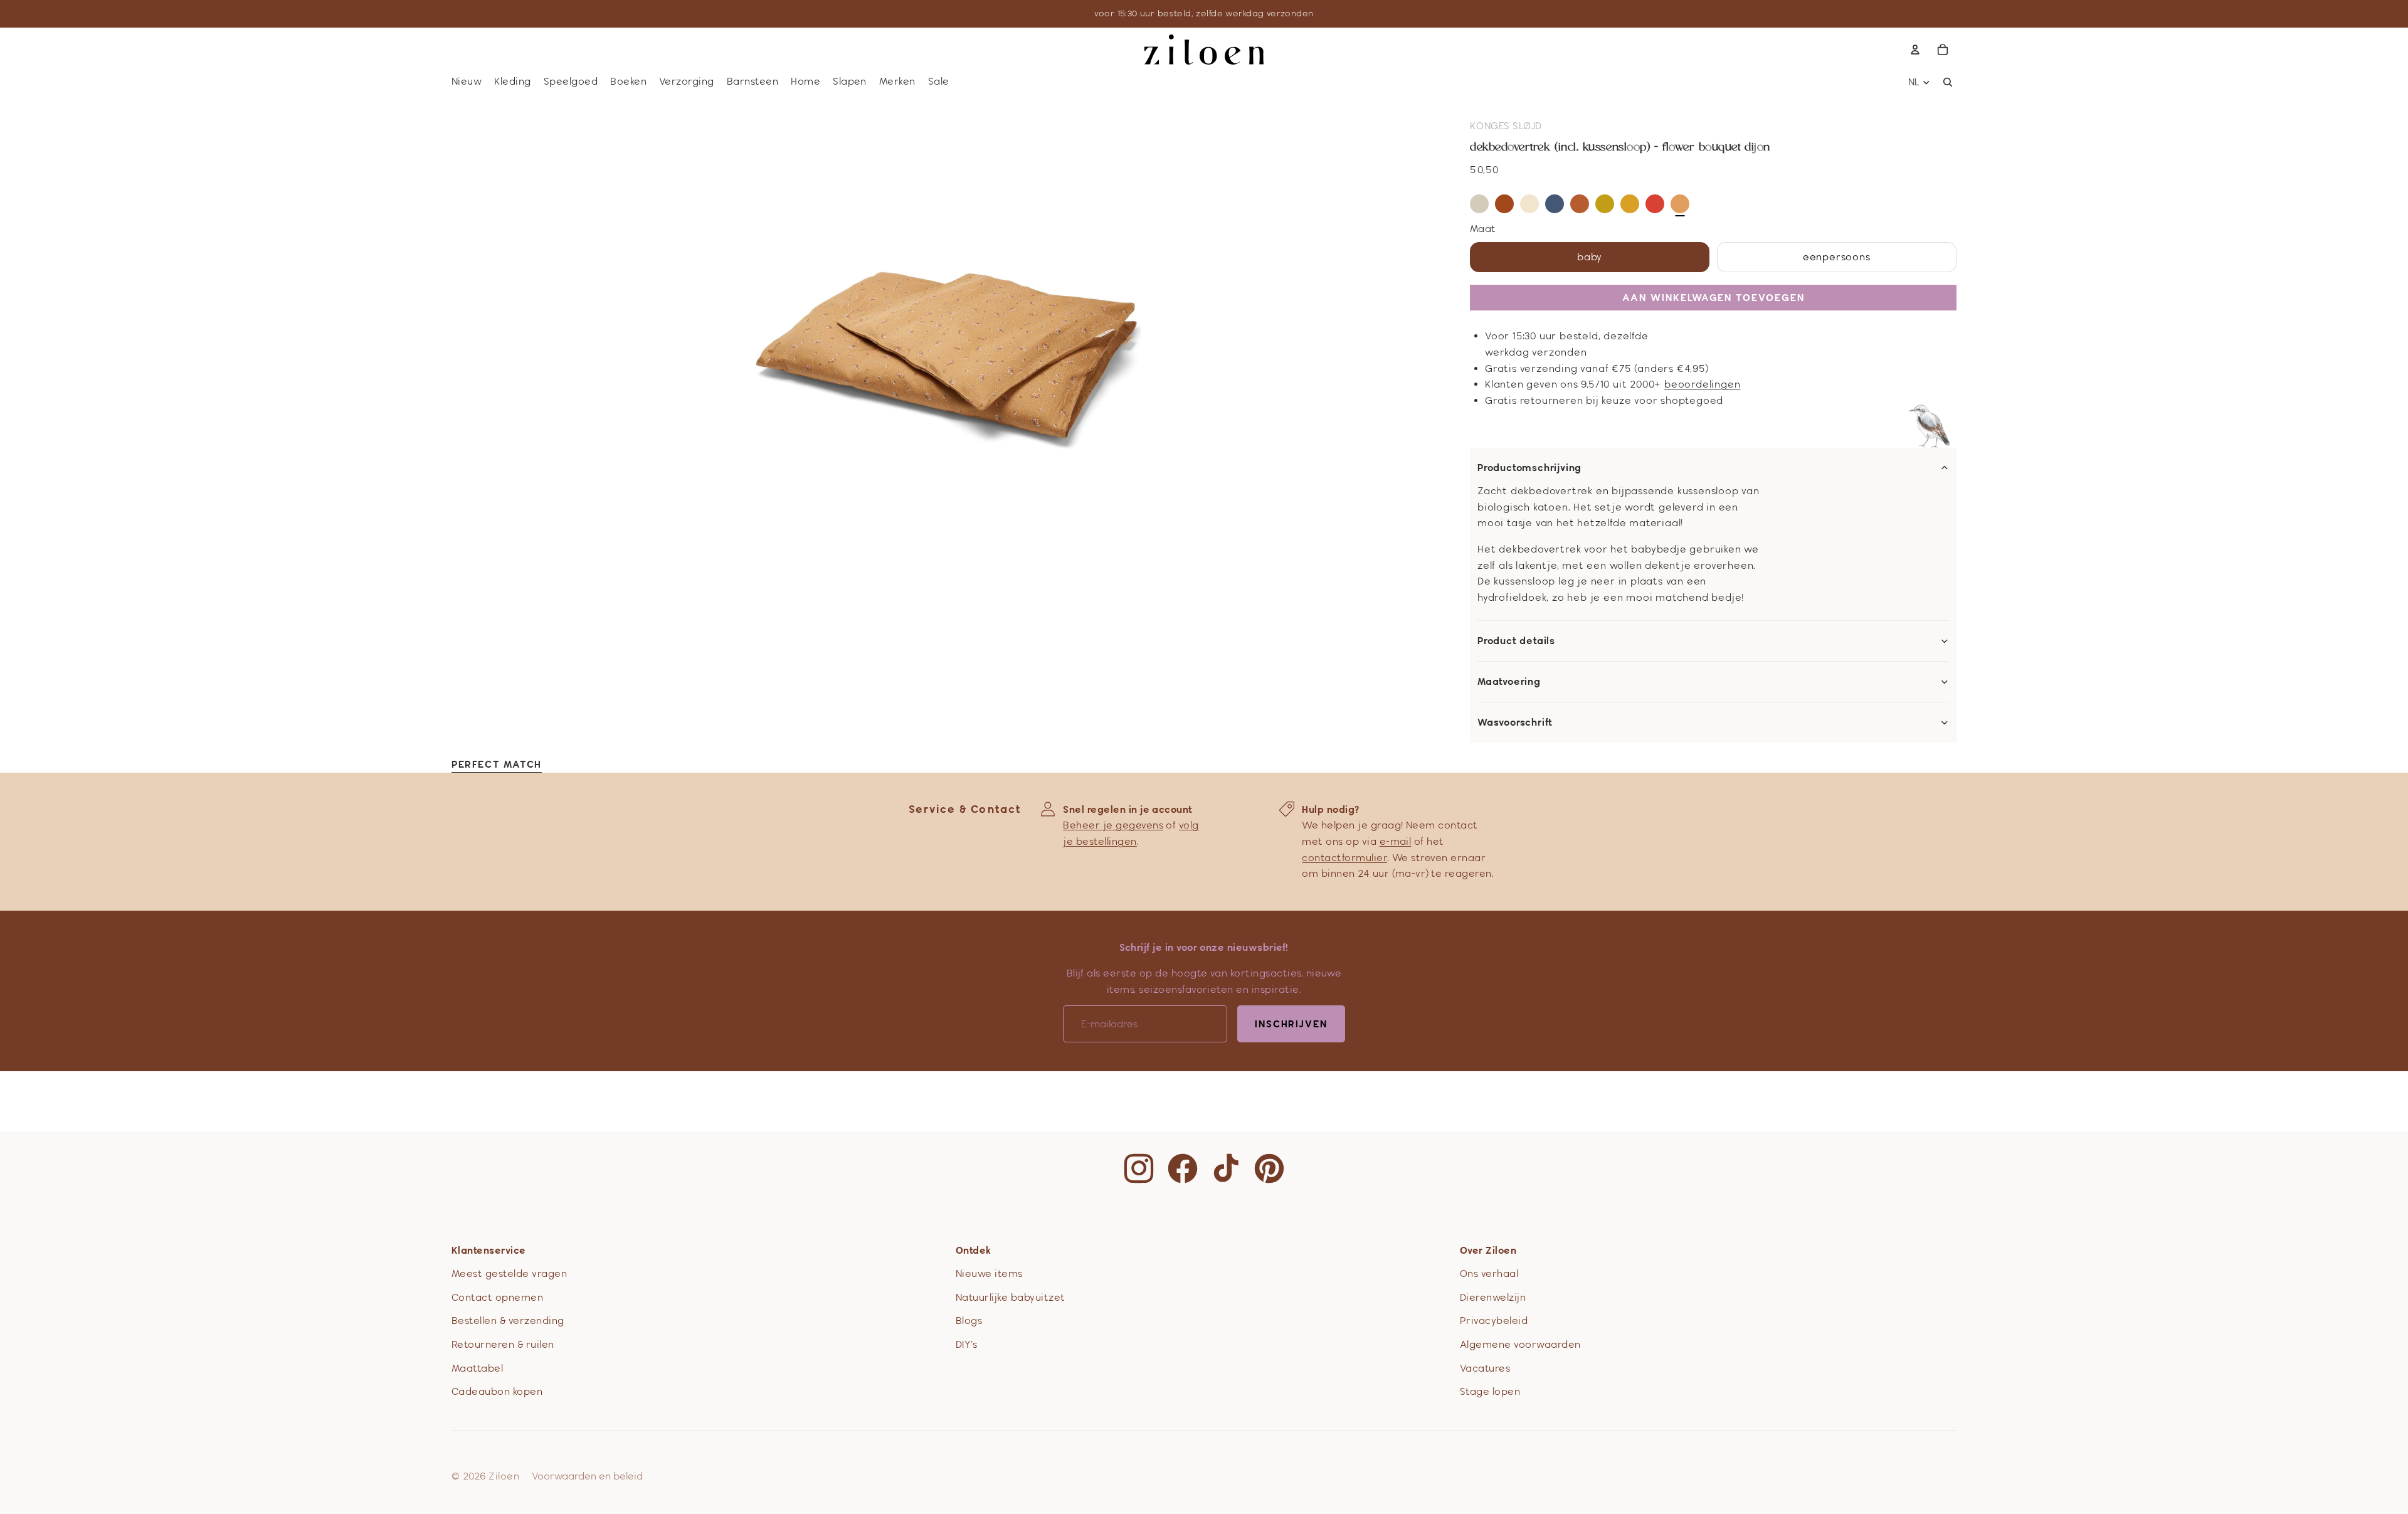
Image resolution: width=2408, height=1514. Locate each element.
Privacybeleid (1494, 1321)
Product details (1516, 641)
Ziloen (504, 1476)
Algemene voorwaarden (1520, 1344)
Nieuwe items (989, 1273)
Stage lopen (1490, 1391)
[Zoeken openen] (1948, 82)
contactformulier (1344, 858)
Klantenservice (489, 1250)
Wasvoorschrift (1515, 723)
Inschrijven (1291, 1024)
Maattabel (477, 1368)
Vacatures (1485, 1368)
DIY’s (966, 1344)
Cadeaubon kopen (497, 1391)
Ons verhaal (1489, 1273)
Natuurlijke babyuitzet (1011, 1297)
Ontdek (974, 1250)
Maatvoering (1509, 682)
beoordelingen (1702, 384)
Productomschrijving (1529, 468)
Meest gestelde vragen (509, 1273)
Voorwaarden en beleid (587, 1476)
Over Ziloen (1488, 1250)
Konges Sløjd (1506, 126)
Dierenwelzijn (1493, 1297)
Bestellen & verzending (508, 1321)
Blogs (969, 1321)
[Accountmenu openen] (1915, 50)
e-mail (1396, 841)
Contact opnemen (497, 1297)
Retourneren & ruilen (503, 1344)
